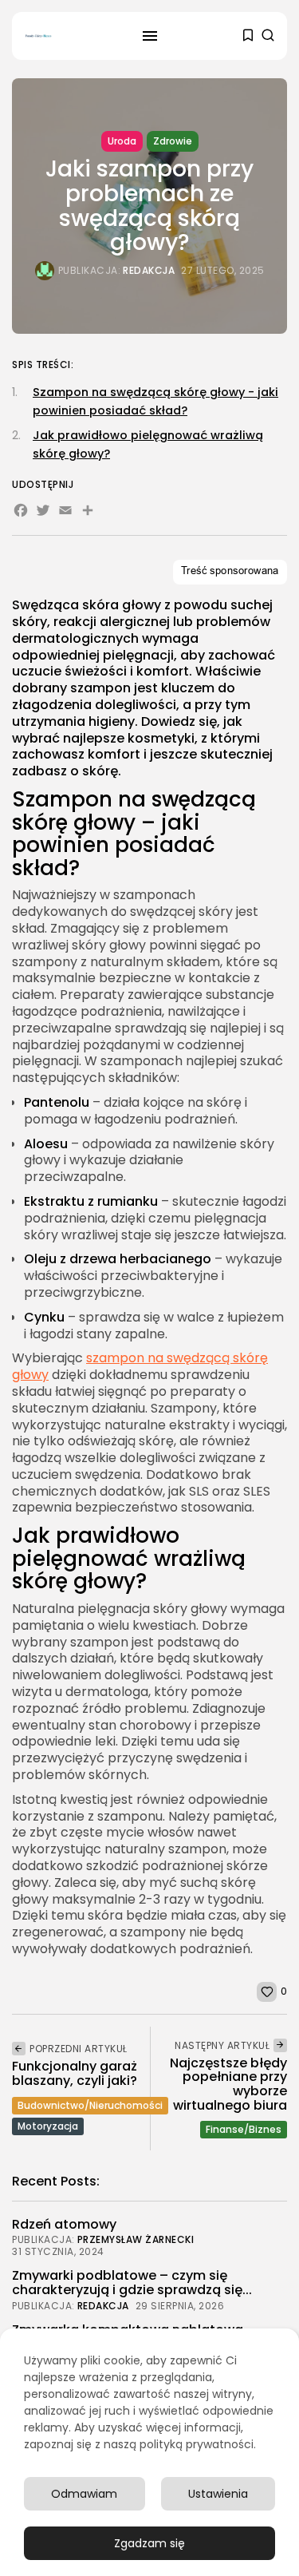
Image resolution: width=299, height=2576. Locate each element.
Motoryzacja (48, 2126)
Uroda (122, 141)
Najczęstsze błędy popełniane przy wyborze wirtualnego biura (228, 2084)
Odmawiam (84, 2494)
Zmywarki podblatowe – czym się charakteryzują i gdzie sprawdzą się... (132, 2283)
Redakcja (149, 271)
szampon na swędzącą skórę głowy (140, 1366)
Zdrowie (173, 141)
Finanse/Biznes (244, 2129)
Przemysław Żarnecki (136, 2240)
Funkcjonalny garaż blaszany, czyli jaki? (75, 2073)
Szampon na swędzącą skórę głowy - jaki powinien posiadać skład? (155, 401)
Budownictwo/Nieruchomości (90, 2105)
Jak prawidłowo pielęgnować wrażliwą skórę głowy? (148, 444)
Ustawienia (218, 2494)
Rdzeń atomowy (64, 2224)
